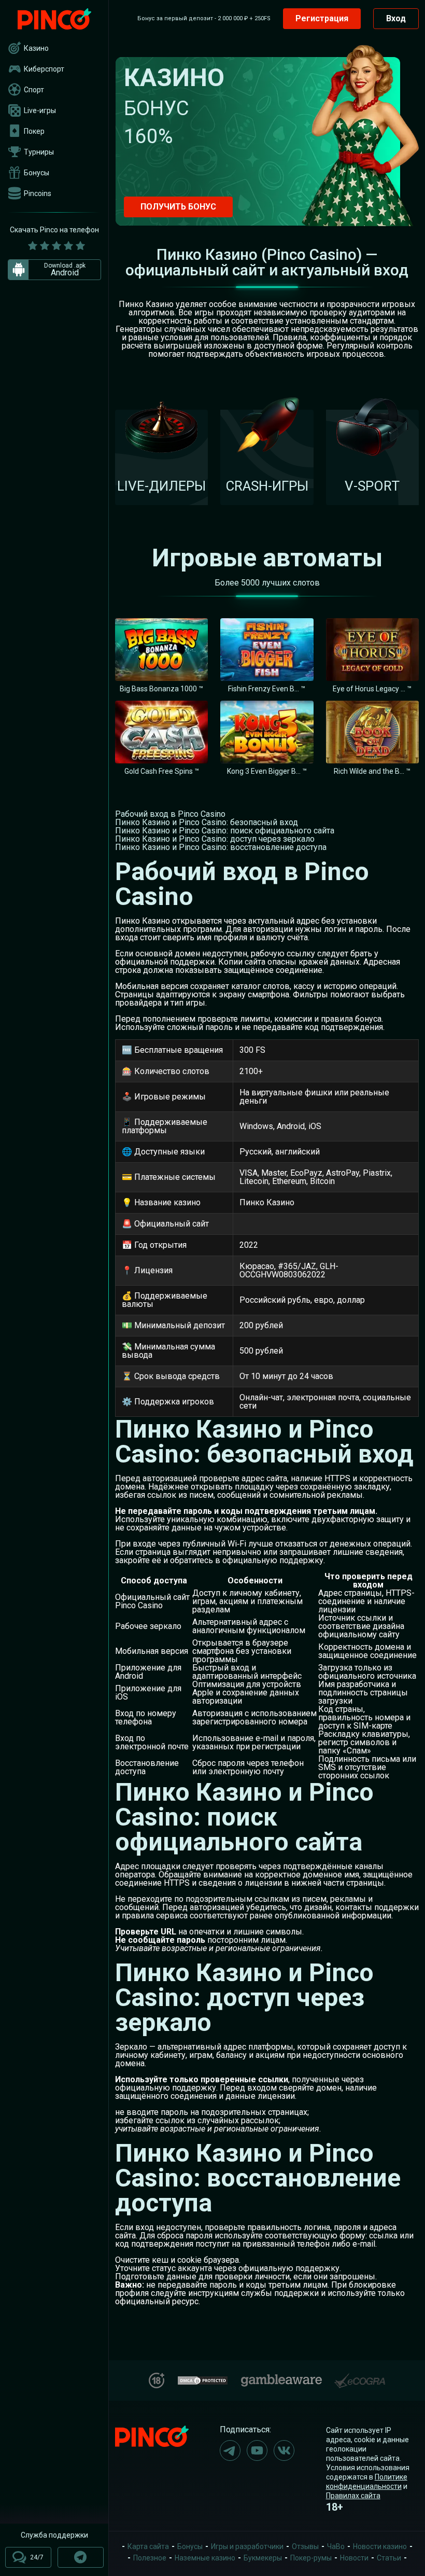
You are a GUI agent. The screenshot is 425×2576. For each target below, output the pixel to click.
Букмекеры (263, 2558)
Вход (396, 18)
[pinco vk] (284, 2450)
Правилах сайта (353, 2496)
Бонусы (37, 173)
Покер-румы (311, 2558)
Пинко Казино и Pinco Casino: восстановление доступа (221, 847)
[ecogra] (360, 2377)
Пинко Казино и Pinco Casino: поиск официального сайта (225, 831)
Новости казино (380, 2546)
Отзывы (305, 2546)
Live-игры (40, 110)
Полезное (150, 2558)
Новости (354, 2558)
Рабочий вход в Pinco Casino (170, 814)
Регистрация (322, 18)
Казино (36, 48)
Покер (34, 131)
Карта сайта (148, 2546)
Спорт (34, 90)
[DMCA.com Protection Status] (203, 2379)
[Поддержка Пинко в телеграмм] (81, 2557)
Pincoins (38, 193)
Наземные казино (205, 2558)
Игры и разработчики (247, 2546)
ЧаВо (336, 2546)
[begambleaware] (281, 2378)
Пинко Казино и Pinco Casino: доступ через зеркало (215, 839)
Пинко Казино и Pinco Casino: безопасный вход (207, 822)
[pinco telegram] (230, 2450)
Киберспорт (44, 69)
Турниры (39, 152)
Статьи (389, 2558)
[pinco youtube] (257, 2450)
